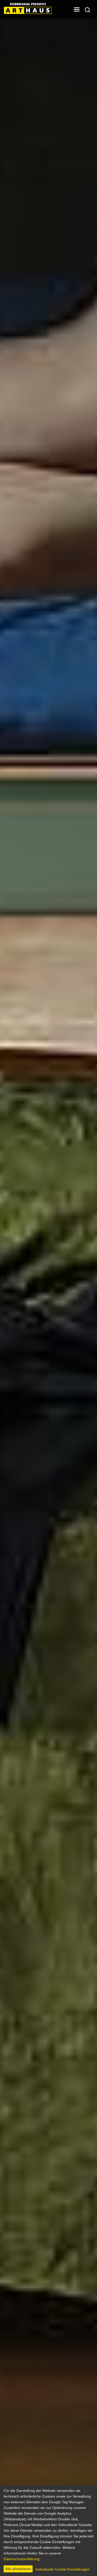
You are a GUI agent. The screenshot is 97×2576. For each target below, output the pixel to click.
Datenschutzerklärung (22, 2559)
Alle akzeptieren (18, 2569)
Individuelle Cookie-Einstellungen (62, 2569)
